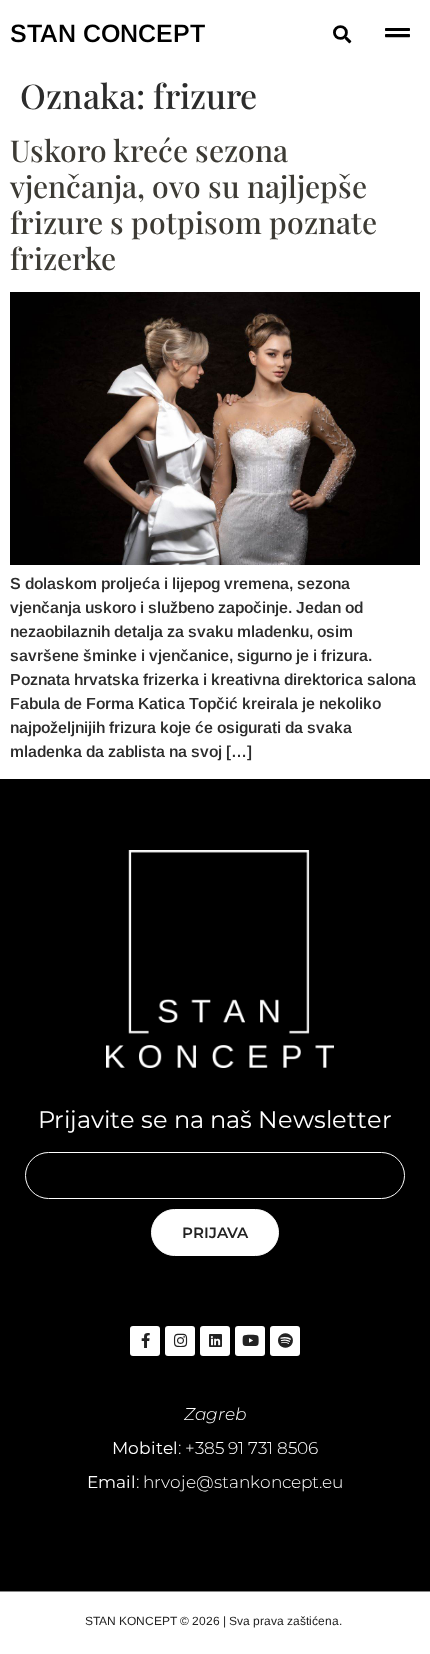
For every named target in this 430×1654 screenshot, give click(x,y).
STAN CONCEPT (107, 33)
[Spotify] (285, 1341)
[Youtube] (250, 1341)
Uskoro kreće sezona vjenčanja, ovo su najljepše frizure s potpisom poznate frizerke (193, 204)
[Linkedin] (215, 1341)
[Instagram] (180, 1341)
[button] (342, 33)
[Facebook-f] (145, 1341)
